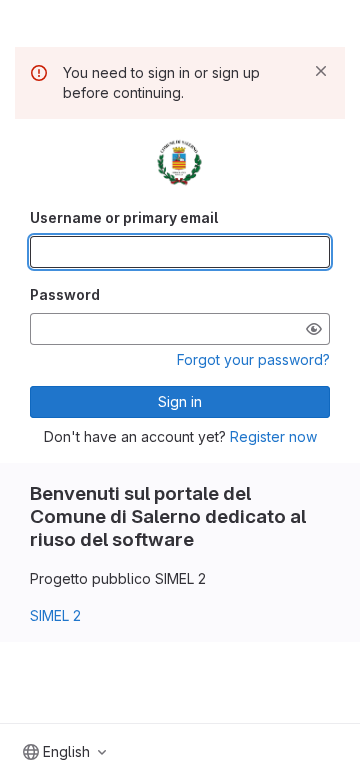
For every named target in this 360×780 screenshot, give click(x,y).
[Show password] (314, 329)
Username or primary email (124, 217)
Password (65, 294)
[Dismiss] (321, 71)
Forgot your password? (253, 359)
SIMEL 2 (55, 615)
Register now (273, 436)
